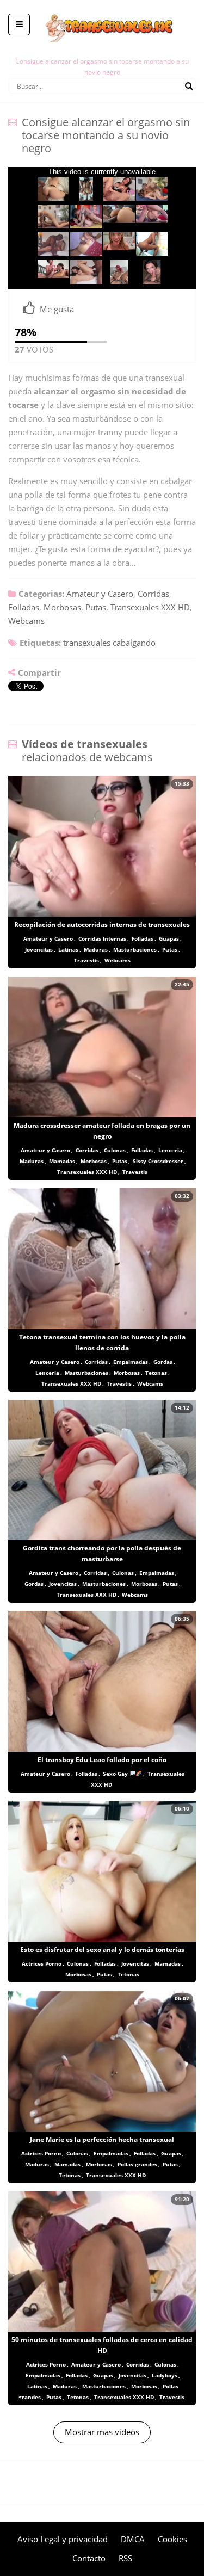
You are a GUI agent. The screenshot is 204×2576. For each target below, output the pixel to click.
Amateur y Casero (100, 594)
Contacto (89, 2558)
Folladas (24, 607)
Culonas (115, 1150)
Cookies (172, 2539)
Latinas (68, 949)
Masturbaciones (135, 949)
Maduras (96, 949)
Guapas (169, 938)
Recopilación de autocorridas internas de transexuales (102, 925)
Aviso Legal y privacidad (63, 2539)
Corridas (153, 594)
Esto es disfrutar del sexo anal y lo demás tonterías (102, 1950)
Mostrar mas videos (102, 2432)
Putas (96, 607)
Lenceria (170, 1150)
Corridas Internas (102, 938)
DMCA (133, 2539)
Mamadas (62, 1161)
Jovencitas (39, 949)
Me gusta (57, 309)
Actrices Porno (42, 1963)
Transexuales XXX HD (150, 607)
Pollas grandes (137, 2164)
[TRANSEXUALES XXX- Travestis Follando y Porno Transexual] (102, 8)
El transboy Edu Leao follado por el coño (102, 1760)
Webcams (26, 621)
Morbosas (62, 607)
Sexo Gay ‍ (116, 1774)
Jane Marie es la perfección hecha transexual (102, 2139)
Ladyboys (165, 2375)
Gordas (163, 1362)
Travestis (86, 960)
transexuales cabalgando (109, 643)
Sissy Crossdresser (158, 1161)
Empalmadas (131, 1362)
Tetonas (156, 1373)
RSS (125, 2558)
